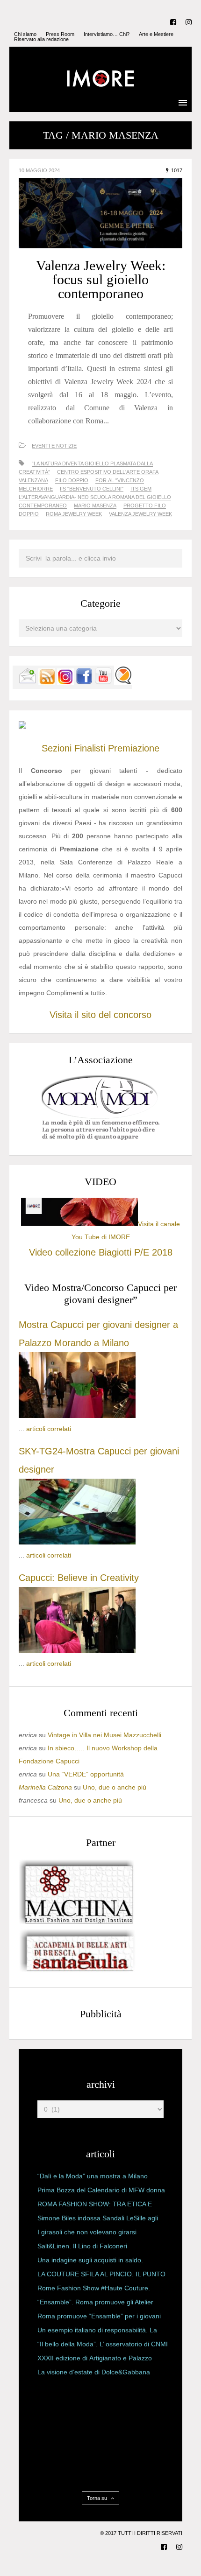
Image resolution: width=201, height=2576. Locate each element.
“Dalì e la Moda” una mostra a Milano (93, 2176)
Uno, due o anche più (115, 1787)
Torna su (98, 2498)
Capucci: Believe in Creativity (79, 1578)
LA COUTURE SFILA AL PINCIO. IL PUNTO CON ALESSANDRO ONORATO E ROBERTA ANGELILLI (101, 2276)
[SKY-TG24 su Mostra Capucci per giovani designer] (77, 1542)
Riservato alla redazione (41, 39)
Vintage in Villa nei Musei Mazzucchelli (104, 1735)
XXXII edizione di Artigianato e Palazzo (95, 2358)
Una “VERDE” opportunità (86, 1774)
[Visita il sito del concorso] (22, 726)
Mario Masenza (95, 505)
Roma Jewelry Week (74, 514)
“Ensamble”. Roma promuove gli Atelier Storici (95, 2304)
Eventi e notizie (54, 446)
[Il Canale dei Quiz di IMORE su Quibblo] (123, 682)
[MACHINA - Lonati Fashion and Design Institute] (77, 1922)
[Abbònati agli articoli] (47, 682)
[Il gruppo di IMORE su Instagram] (65, 682)
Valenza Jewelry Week (140, 514)
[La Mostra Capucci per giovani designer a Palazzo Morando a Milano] (77, 1416)
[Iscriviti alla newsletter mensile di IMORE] (28, 682)
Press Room (60, 34)
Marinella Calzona (45, 1787)
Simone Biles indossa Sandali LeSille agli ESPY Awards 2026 (98, 2220)
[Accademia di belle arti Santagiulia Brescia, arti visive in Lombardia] (77, 1972)
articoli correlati (49, 1429)
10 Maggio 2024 (39, 170)
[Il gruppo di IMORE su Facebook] (84, 682)
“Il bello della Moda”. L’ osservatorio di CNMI (103, 2344)
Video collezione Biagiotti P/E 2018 (101, 1252)
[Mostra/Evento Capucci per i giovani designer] (77, 1650)
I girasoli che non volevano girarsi (87, 2232)
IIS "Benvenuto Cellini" (92, 489)
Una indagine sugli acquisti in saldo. (90, 2260)
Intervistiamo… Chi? (107, 34)
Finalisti (90, 748)
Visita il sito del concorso (100, 1015)
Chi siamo (25, 34)
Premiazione (134, 748)
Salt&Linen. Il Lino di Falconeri (82, 2246)
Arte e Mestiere (156, 34)
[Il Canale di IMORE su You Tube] (103, 682)
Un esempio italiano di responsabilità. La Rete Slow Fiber (97, 2332)
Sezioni (57, 748)
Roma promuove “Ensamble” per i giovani (99, 2316)
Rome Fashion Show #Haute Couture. (94, 2288)
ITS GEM (141, 489)
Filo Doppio (72, 480)
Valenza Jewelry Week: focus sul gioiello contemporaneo (101, 279)
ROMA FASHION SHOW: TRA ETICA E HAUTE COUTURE (95, 2206)
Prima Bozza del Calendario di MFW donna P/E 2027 (101, 2192)
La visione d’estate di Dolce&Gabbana (94, 2372)
